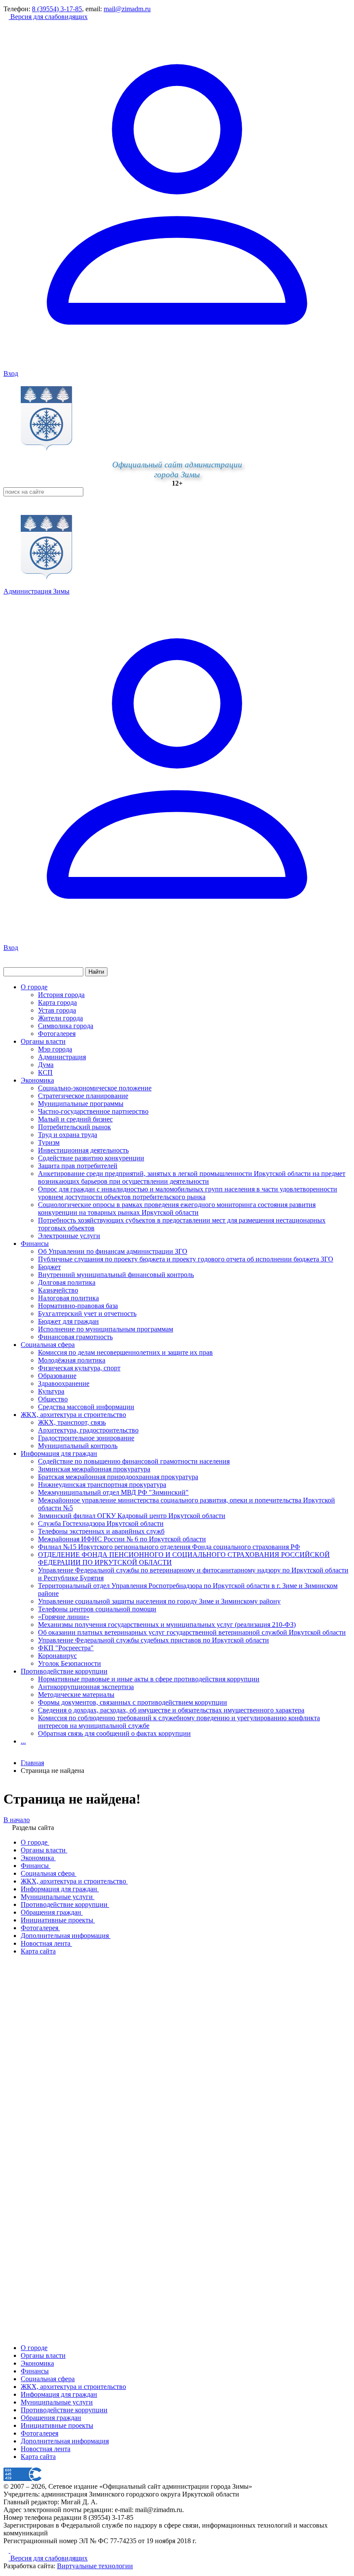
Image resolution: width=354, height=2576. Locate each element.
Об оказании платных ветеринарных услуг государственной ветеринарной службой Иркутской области (192, 1632)
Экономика (37, 1080)
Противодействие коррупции (64, 1671)
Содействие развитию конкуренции (91, 1158)
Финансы (35, 1244)
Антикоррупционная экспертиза (86, 1687)
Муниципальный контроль (78, 1446)
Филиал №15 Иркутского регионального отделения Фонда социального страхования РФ (169, 1547)
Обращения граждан (51, 2418)
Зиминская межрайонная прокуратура (94, 1469)
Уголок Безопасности (70, 1663)
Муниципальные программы (81, 1104)
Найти (96, 972)
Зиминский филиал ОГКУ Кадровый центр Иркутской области (132, 1516)
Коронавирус (57, 1656)
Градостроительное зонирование (86, 1438)
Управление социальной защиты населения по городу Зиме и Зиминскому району (159, 1601)
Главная (32, 1763)
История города (61, 995)
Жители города (60, 1018)
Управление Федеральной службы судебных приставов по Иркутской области (153, 1640)
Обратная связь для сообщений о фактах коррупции (114, 1733)
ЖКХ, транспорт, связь (72, 1422)
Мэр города (55, 1049)
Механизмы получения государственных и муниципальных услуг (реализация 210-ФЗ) (167, 1625)
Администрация (62, 1057)
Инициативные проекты (57, 2425)
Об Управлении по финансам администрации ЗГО (113, 1251)
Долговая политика (67, 1282)
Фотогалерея (57, 1034)
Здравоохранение (64, 1383)
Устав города (57, 1010)
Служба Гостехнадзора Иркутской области (101, 1523)
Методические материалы (76, 1695)
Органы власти (43, 1041)
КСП (45, 1072)
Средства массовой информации (86, 1407)
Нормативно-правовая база (78, 1306)
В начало (17, 1820)
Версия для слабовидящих (48, 17)
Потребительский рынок (74, 1127)
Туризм (49, 1142)
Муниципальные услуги (57, 2402)
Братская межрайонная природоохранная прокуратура (118, 1477)
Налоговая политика (68, 1298)
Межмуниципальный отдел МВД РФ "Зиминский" (113, 1492)
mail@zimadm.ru (127, 9)
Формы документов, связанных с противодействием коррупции (133, 1702)
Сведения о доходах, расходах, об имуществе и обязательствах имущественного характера (171, 1710)
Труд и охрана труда (68, 1135)
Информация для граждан (59, 1453)
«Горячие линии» (64, 1617)
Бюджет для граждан (68, 1321)
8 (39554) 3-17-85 (57, 9)
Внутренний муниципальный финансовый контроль (116, 1275)
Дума (46, 1065)
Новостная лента (46, 2449)
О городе (34, 987)
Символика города (66, 1026)
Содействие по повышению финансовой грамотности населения (134, 1461)
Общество (53, 1399)
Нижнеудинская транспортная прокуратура (102, 1485)
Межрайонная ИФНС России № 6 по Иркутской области (122, 1539)
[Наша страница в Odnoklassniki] (7, 2550)
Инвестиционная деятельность (83, 1150)
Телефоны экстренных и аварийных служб (101, 1531)
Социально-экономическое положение (95, 1088)
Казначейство (58, 1290)
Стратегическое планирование (83, 1096)
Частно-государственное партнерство (93, 1111)
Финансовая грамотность (75, 1337)
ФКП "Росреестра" (66, 1648)
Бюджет (49, 1267)
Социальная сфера (48, 1345)
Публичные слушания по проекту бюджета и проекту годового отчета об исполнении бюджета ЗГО (186, 1259)
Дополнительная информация (65, 2441)
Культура (51, 1391)
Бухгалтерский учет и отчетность (87, 1313)
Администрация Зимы (36, 591)
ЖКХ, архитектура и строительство (73, 1415)
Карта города (57, 1002)
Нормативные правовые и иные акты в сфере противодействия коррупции (149, 1679)
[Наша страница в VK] (13, 2550)
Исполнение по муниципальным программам (106, 1329)
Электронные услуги (69, 1236)
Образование (57, 1376)
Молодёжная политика (72, 1360)
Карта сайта (38, 2457)
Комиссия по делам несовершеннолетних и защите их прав (125, 1352)
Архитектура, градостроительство (88, 1430)
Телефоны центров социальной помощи (97, 1609)
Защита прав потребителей (78, 1166)
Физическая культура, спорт (79, 1368)
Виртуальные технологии (95, 2566)
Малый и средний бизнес (75, 1119)
